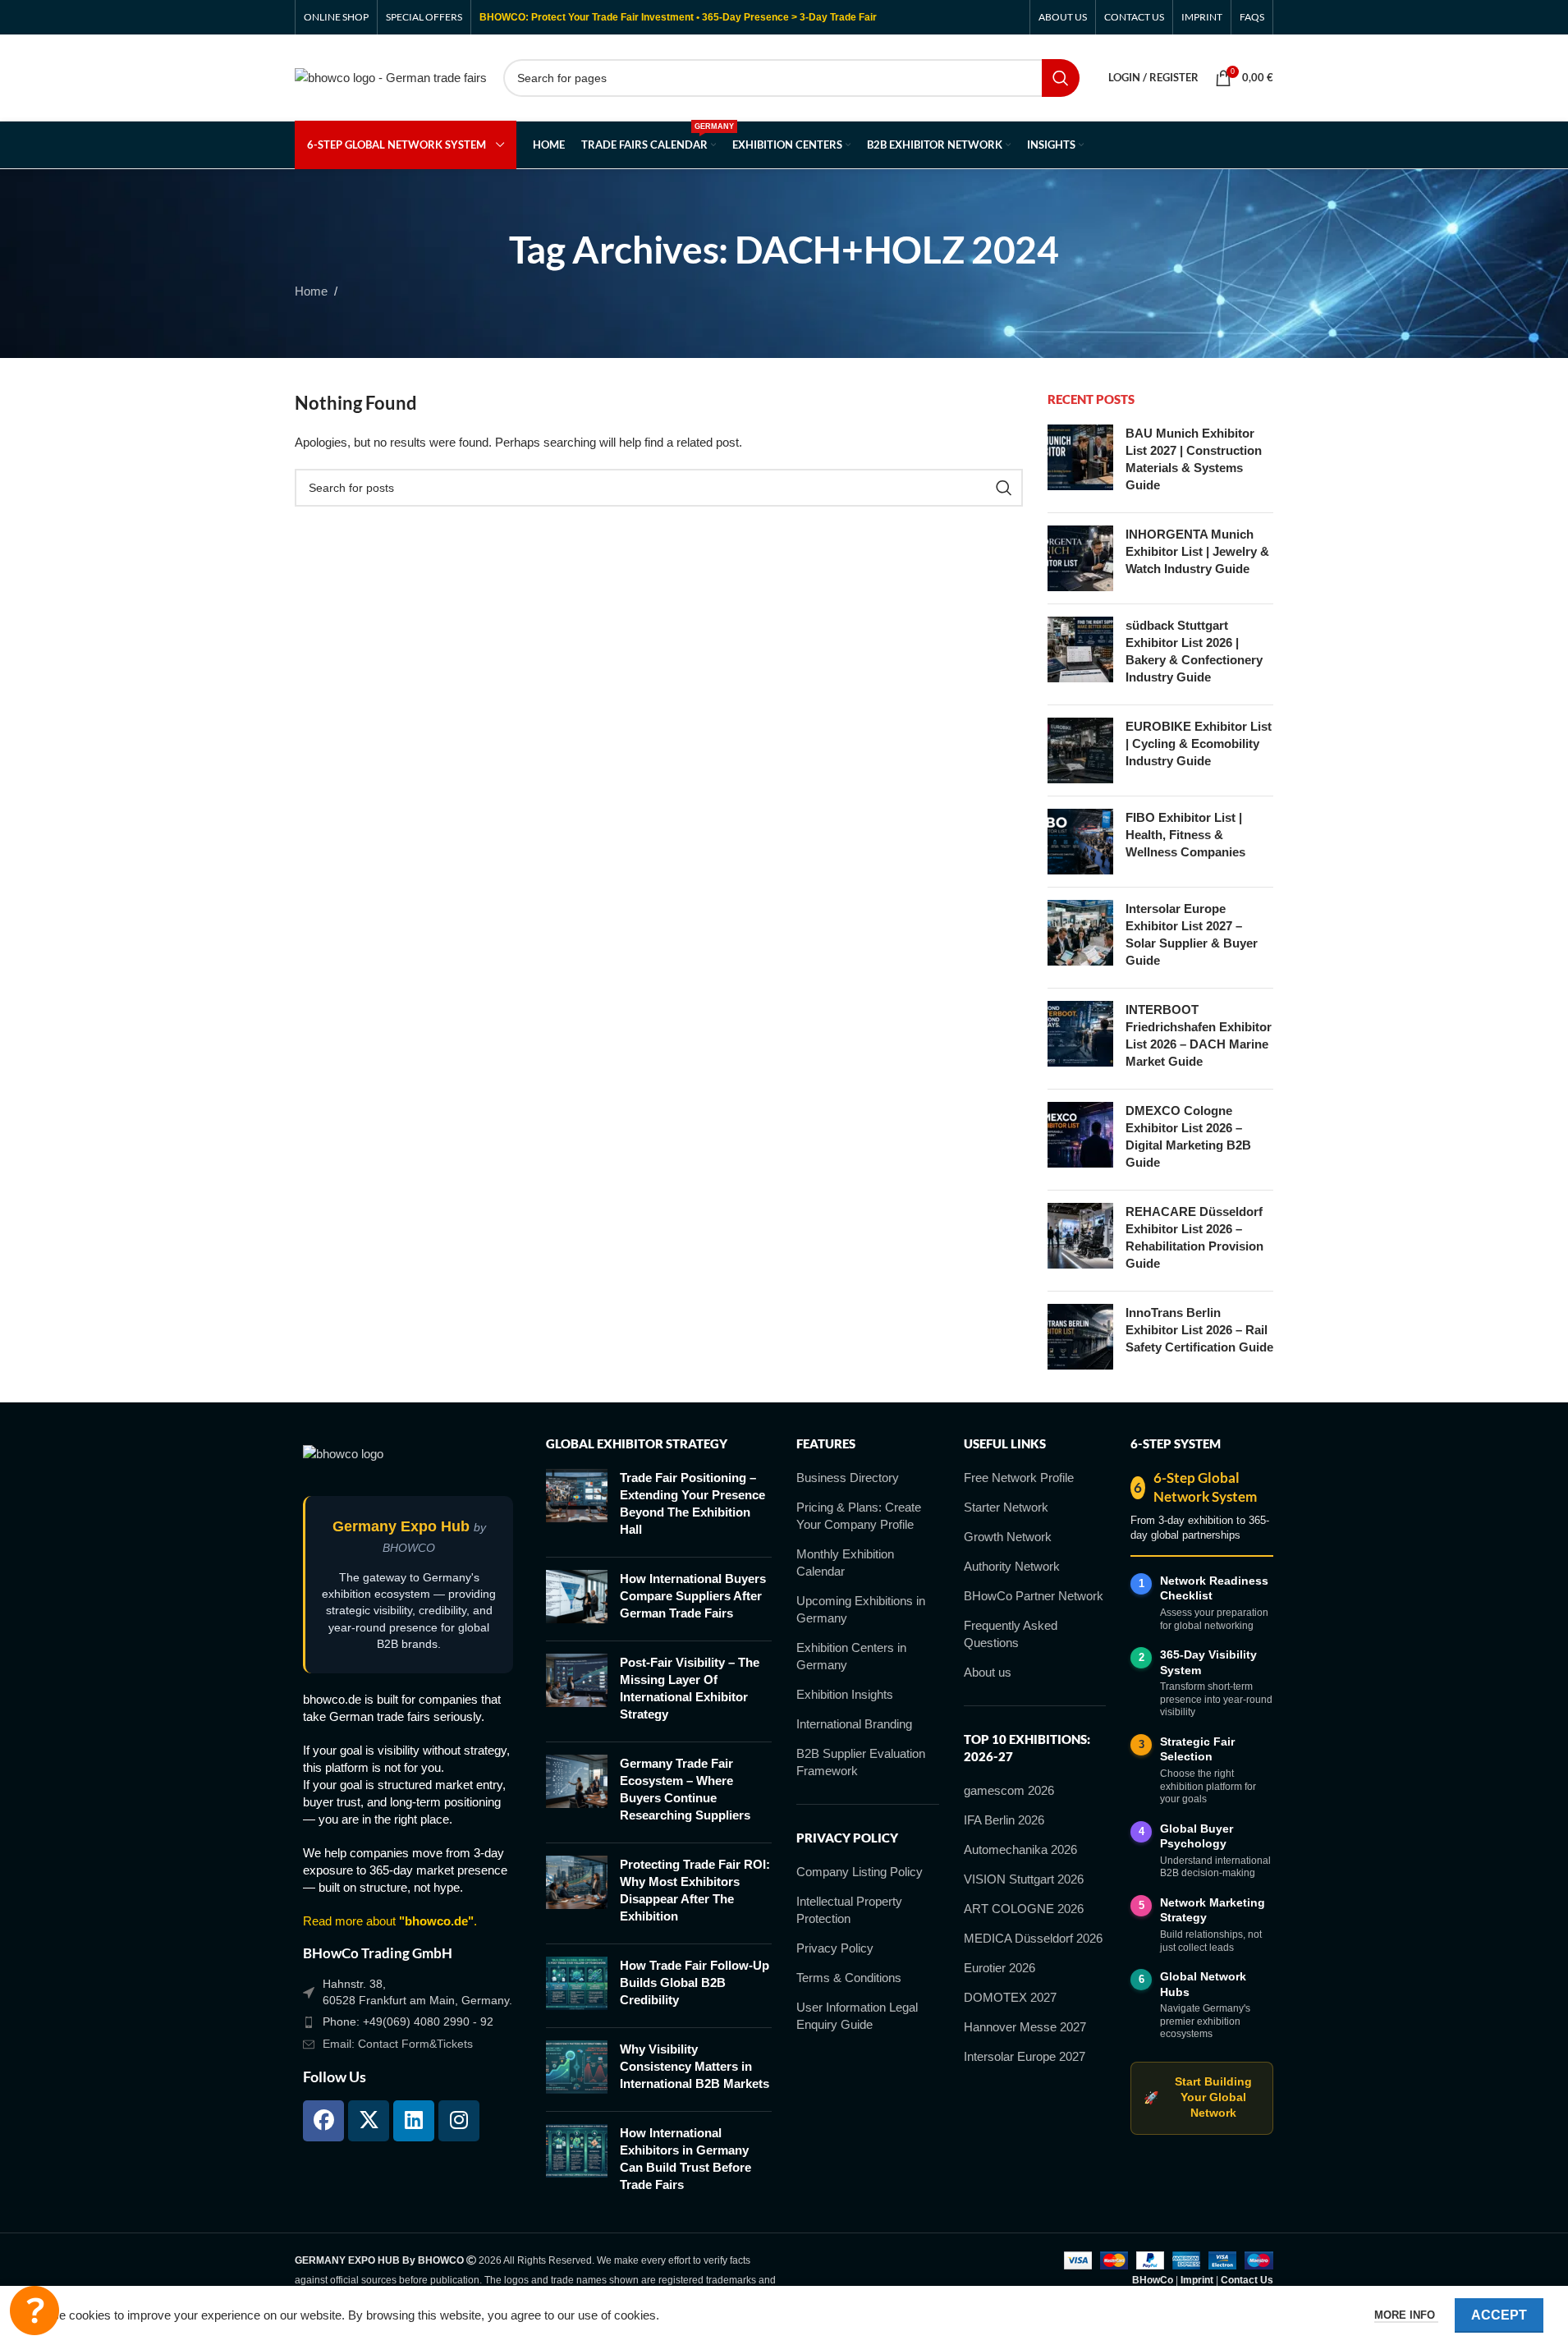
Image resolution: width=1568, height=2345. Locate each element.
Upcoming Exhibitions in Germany (861, 1609)
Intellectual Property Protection (849, 1910)
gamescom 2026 (1009, 1790)
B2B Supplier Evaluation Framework (861, 1762)
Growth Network (1008, 1537)
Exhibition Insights (845, 1694)
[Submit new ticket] (34, 2311)
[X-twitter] (369, 2121)
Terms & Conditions (849, 1978)
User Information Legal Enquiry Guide (857, 2016)
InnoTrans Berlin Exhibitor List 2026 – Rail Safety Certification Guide (1199, 1330)
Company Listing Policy (860, 1872)
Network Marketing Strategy (1213, 1910)
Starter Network (1006, 1507)
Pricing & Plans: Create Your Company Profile (859, 1516)
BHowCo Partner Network (1034, 1596)
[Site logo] (391, 76)
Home (311, 291)
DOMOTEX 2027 (1010, 1997)
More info (1406, 2315)
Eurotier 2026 (999, 1968)
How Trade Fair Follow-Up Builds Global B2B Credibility (695, 1982)
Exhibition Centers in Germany (851, 1656)
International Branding (854, 1724)
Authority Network (1012, 1566)
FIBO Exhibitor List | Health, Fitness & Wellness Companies (1185, 835)
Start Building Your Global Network (1197, 2097)
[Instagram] (459, 2121)
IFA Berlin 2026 (1004, 1820)
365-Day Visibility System (1208, 1662)
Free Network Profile (1019, 1478)
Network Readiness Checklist (1214, 1588)
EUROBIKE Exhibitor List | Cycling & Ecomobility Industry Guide (1199, 743)
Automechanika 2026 (1020, 1849)
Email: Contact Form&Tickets (398, 2044)
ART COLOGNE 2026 (1024, 1909)
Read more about (388, 1921)
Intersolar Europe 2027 (1025, 2056)
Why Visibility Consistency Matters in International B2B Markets (695, 2066)
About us (988, 1672)
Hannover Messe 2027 (1025, 2027)
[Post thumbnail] (1080, 462)
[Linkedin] (414, 2121)
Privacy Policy (835, 1948)
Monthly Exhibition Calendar (845, 1563)
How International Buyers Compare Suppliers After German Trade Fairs (693, 1596)
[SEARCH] (1061, 78)
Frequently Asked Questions (1011, 1634)
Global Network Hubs (1203, 1984)
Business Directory (848, 1478)
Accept (1499, 2315)
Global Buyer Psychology (1197, 1836)
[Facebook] (323, 2121)
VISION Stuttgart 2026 (1024, 1879)
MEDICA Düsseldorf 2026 (1033, 1938)
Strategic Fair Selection (1197, 1749)
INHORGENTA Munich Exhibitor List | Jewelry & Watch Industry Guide (1197, 551)
